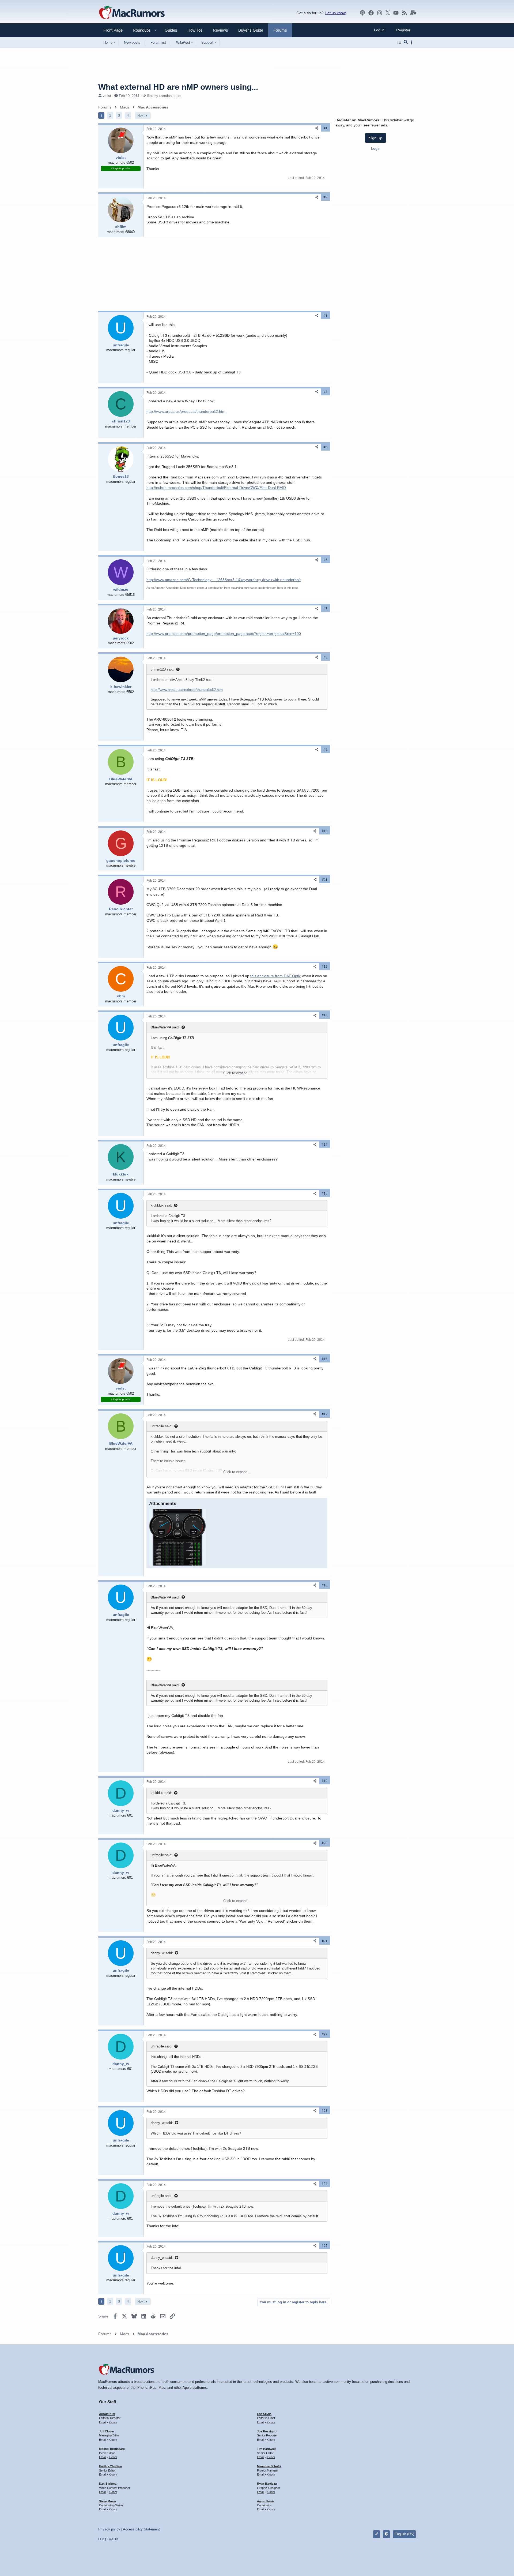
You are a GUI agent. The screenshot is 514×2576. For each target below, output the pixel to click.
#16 (325, 1359)
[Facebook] (371, 13)
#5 (326, 447)
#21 (325, 1941)
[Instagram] (380, 13)
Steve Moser (108, 2501)
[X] (388, 13)
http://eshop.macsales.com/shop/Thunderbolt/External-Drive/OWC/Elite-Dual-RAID (216, 488)
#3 (326, 316)
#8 (326, 657)
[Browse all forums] (399, 42)
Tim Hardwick (267, 2449)
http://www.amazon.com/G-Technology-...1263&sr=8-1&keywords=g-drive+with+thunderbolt (224, 580)
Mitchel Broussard (112, 2449)
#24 (325, 2184)
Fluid (101, 2539)
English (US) (404, 2534)
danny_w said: (162, 1953)
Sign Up (376, 138)
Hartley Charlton (111, 2466)
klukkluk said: (161, 1205)
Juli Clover (107, 2431)
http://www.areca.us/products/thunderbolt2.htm (186, 411)
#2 (326, 197)
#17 (325, 1414)
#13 (325, 1015)
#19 (325, 1781)
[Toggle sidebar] (413, 42)
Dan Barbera (108, 2484)
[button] (139, 30)
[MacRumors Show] (362, 13)
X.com (113, 2422)
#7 (326, 609)
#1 (326, 128)
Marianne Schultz (269, 2466)
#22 (325, 2034)
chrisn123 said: (162, 669)
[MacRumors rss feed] (405, 13)
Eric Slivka (264, 2414)
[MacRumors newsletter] (413, 13)
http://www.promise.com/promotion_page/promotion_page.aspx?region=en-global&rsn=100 (224, 634)
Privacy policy (109, 2529)
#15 (325, 1193)
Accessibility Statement (141, 2529)
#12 (325, 967)
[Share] (317, 128)
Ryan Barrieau (267, 2484)
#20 (325, 1843)
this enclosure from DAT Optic (276, 976)
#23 (325, 2111)
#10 (325, 831)
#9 (326, 750)
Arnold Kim (107, 2414)
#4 (326, 392)
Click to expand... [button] (237, 1073)
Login (376, 148)
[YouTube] (396, 13)
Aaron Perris (266, 2501)
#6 (326, 560)
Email (103, 2422)
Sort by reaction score (164, 96)
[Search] (406, 42)
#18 (325, 1585)
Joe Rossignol (267, 2431)
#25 (325, 2246)
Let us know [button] (335, 13)
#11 (325, 880)
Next (141, 116)
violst (107, 96)
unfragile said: (162, 1426)
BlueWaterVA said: (165, 1027)
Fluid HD (112, 2539)
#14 (325, 1145)
